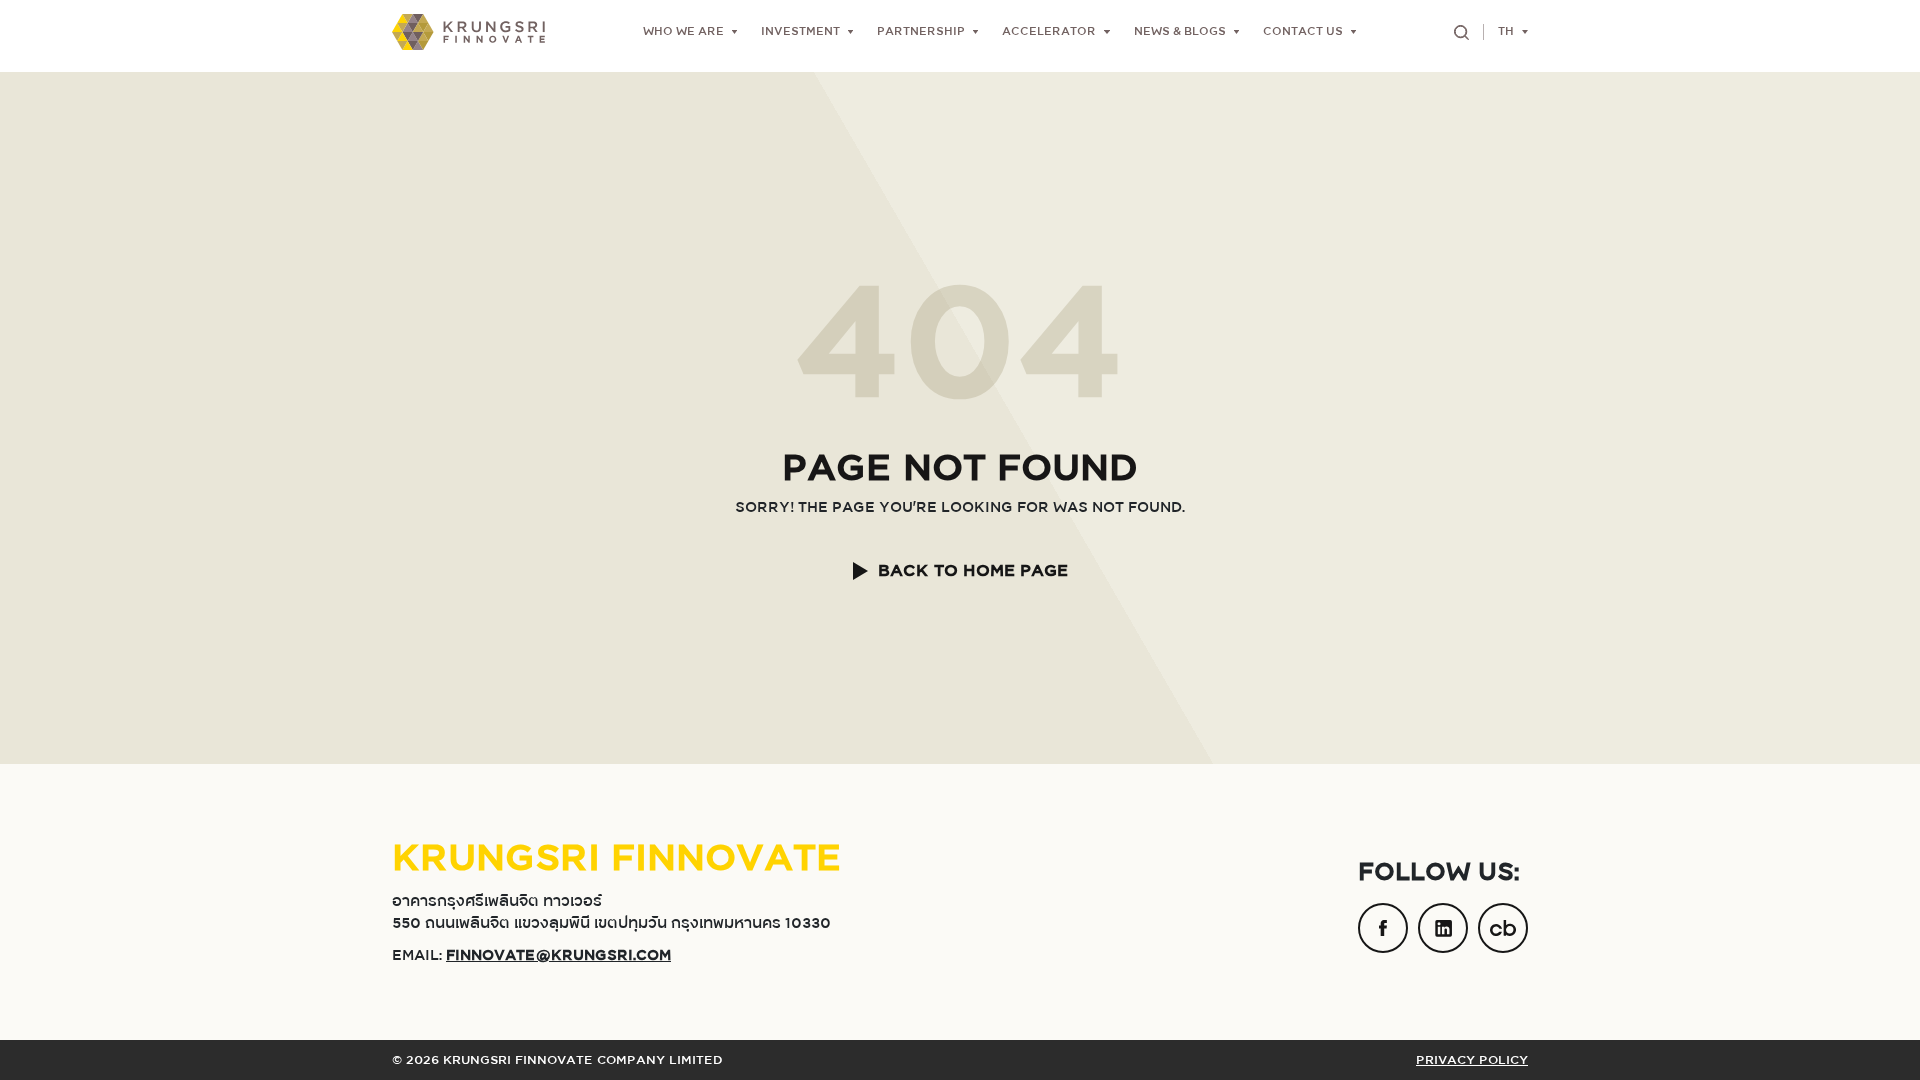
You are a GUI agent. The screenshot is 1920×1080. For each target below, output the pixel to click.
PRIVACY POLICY (1472, 1060)
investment (800, 32)
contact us (1303, 32)
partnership (921, 32)
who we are (683, 32)
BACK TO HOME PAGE (973, 570)
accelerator (1049, 32)
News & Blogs (1180, 32)
